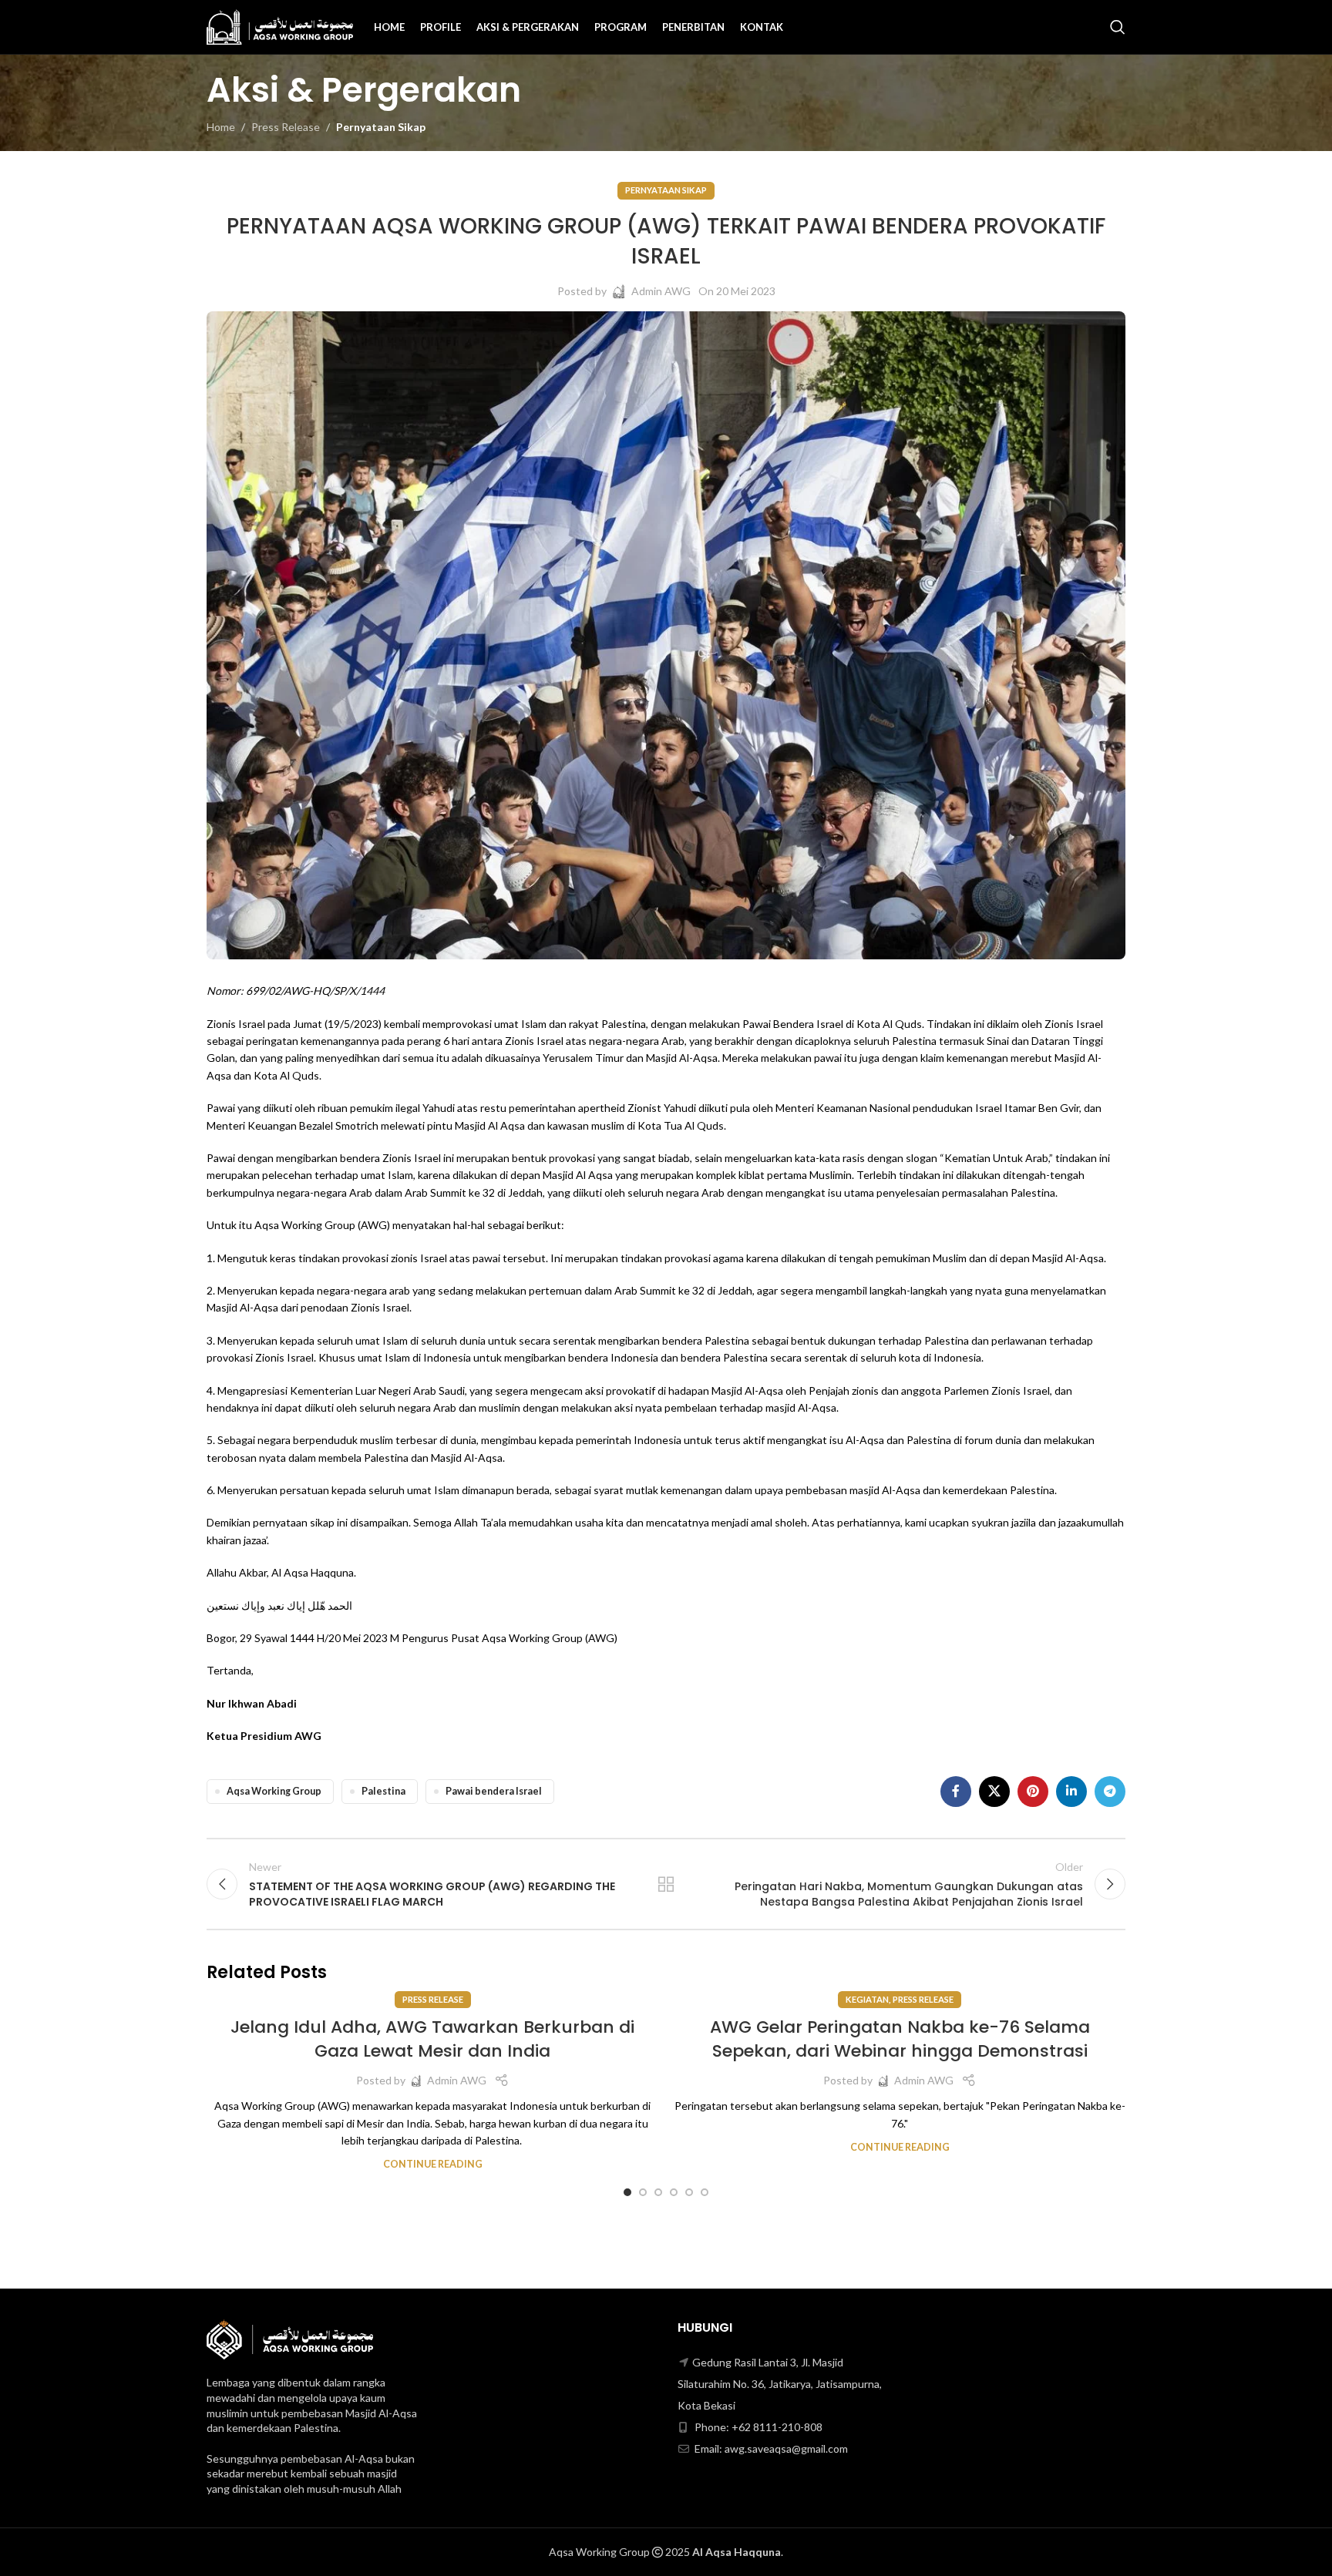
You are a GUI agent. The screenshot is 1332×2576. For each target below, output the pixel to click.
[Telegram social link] (1110, 1792)
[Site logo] (280, 26)
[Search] (1118, 27)
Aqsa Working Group (274, 1791)
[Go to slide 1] (627, 2192)
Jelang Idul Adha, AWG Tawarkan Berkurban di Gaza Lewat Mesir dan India (432, 2039)
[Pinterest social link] (1033, 1792)
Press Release (286, 127)
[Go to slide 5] (689, 2192)
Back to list (666, 1884)
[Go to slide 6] (705, 2192)
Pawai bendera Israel (494, 1791)
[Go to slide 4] (674, 2192)
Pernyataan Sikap (381, 127)
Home (221, 127)
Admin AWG (661, 291)
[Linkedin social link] (1071, 1792)
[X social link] (994, 1792)
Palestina (383, 1791)
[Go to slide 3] (658, 2192)
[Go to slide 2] (643, 2192)
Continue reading (433, 2164)
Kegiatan (867, 1999)
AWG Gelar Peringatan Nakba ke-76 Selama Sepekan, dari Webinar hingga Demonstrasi (900, 2039)
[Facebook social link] (956, 1792)
